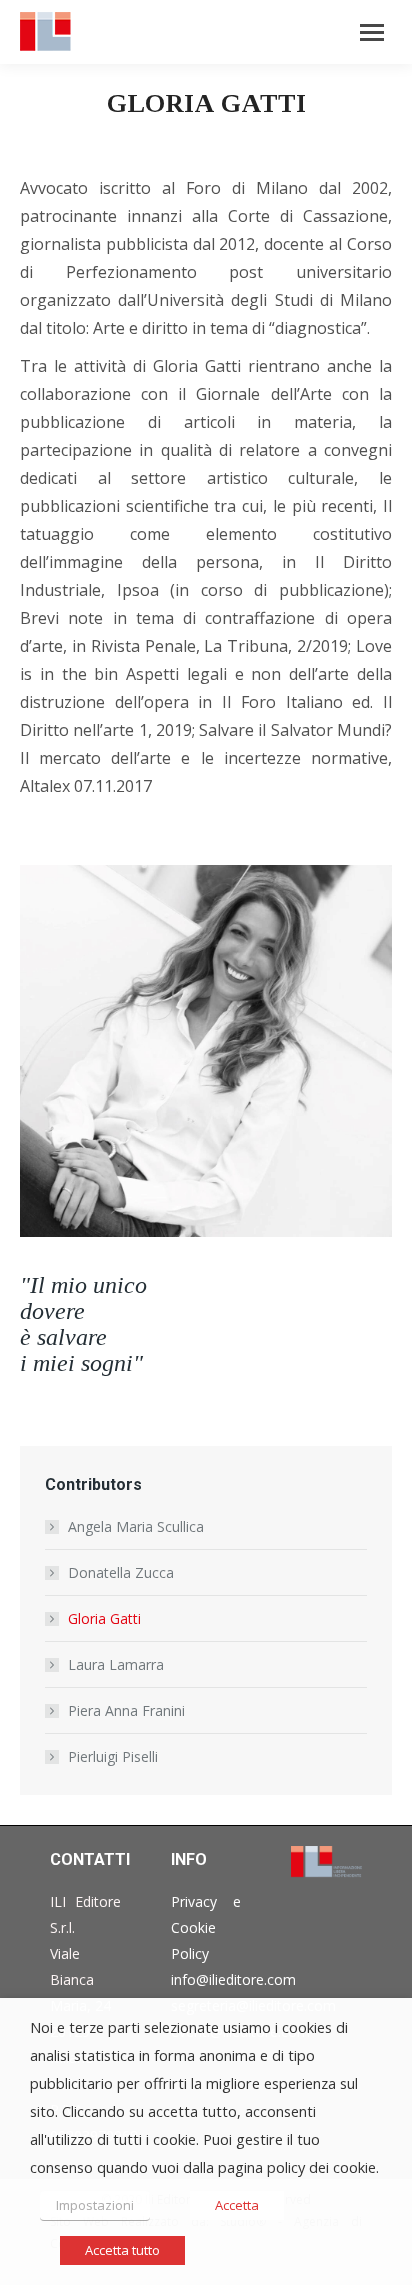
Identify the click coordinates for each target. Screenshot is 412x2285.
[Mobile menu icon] (372, 32)
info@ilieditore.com (233, 1979)
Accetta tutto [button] (122, 2250)
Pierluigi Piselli (113, 1756)
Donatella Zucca (121, 1572)
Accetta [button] (237, 2205)
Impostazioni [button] (95, 2205)
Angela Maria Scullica (136, 1526)
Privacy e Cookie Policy (206, 1927)
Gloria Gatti (104, 1618)
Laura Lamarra (116, 1664)
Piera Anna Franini (126, 1710)
